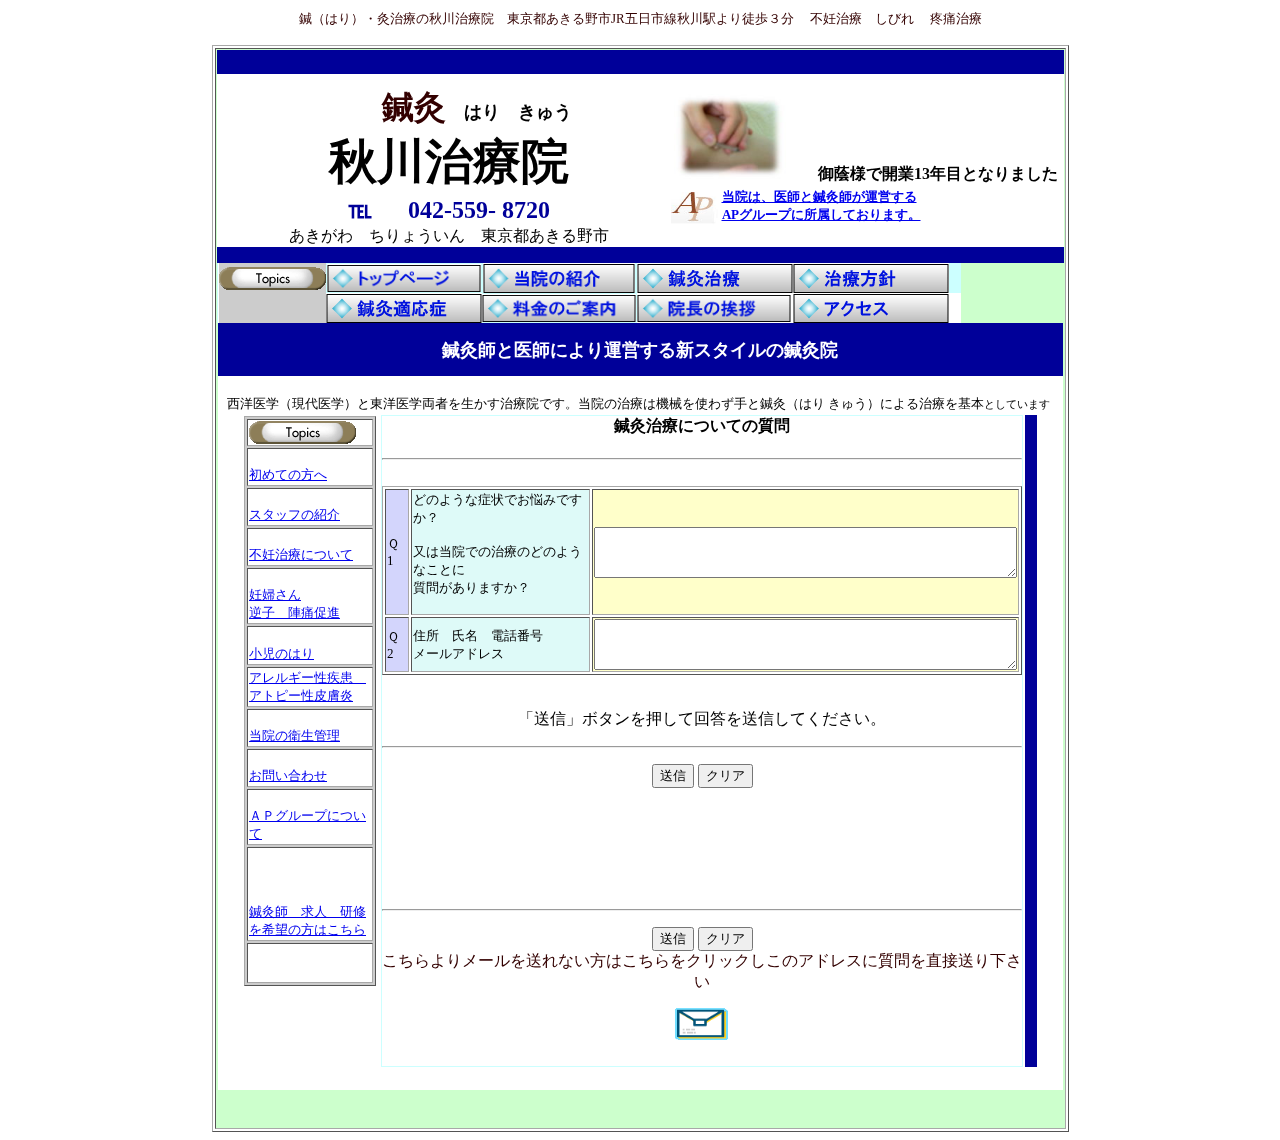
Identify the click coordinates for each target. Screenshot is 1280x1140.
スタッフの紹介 (294, 514)
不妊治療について (301, 554)
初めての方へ (288, 474)
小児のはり (281, 653)
